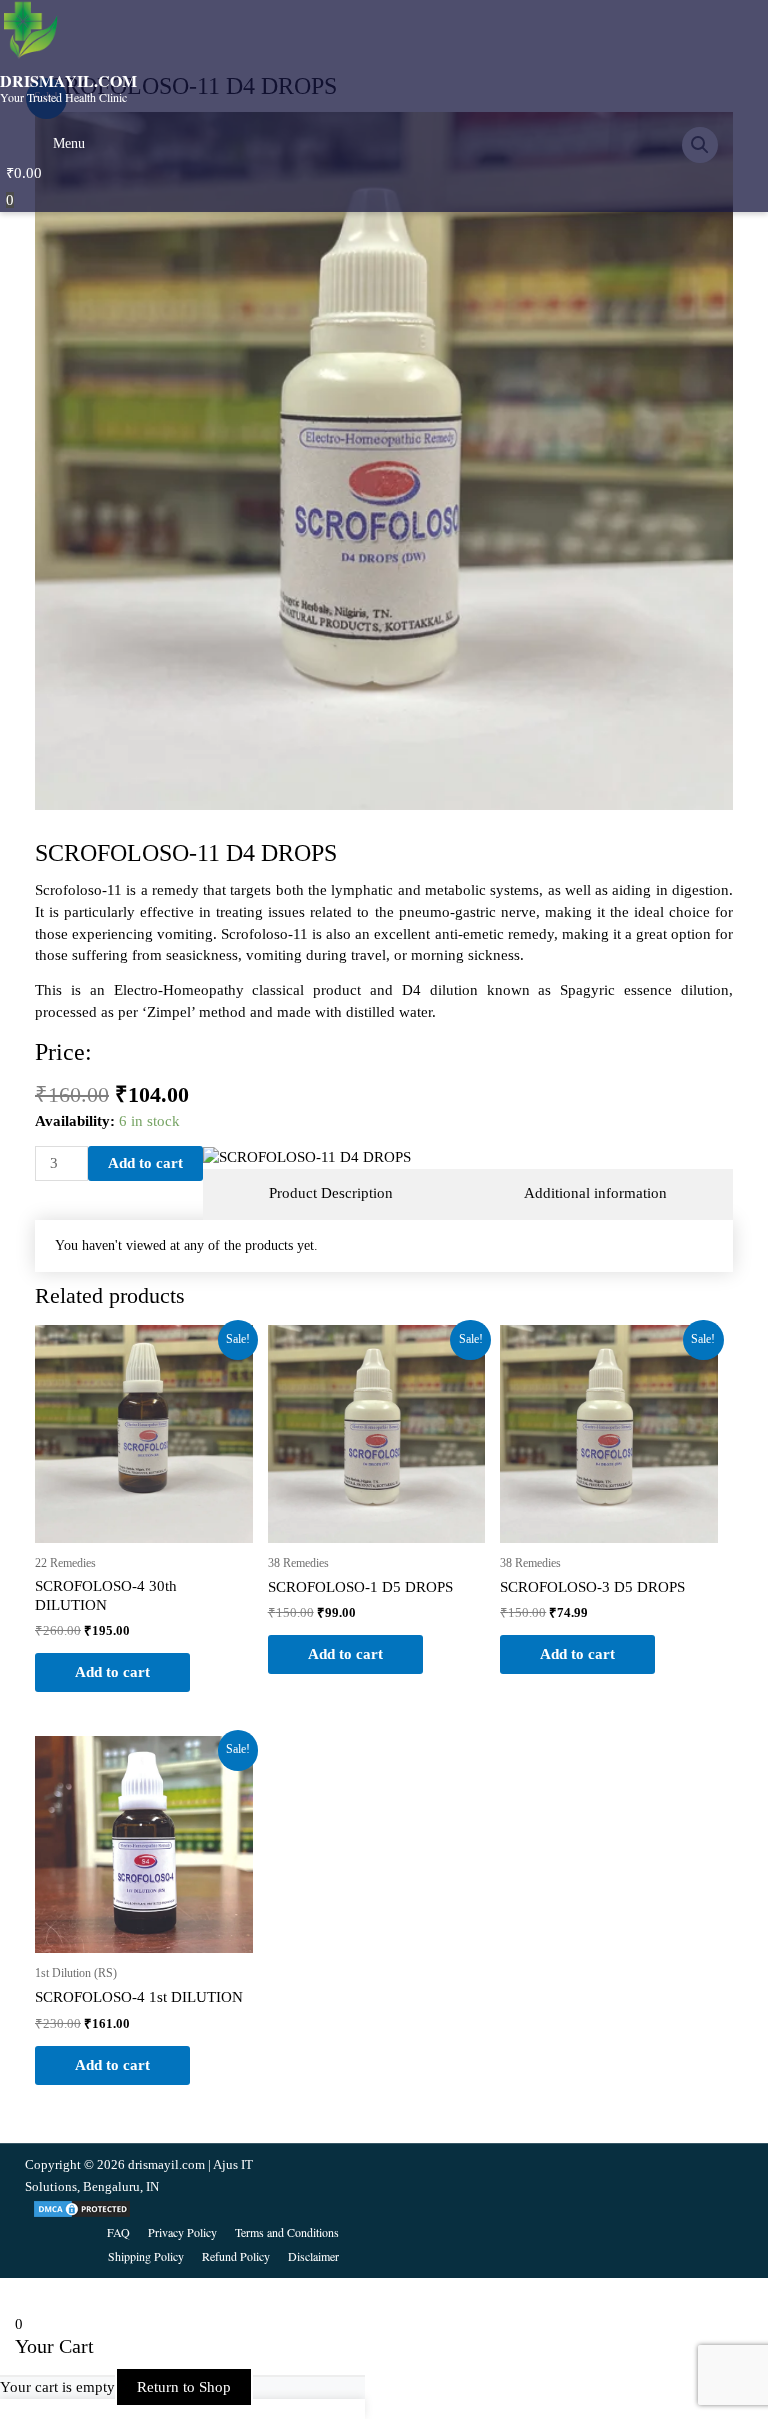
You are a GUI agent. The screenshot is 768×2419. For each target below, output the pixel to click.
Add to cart (145, 1163)
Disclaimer (313, 2256)
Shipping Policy (146, 2256)
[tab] (331, 1194)
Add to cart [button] (112, 1672)
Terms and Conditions (287, 2232)
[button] (66, 130)
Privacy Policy (182, 2232)
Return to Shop (184, 2387)
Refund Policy (236, 2256)
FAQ (118, 2232)
